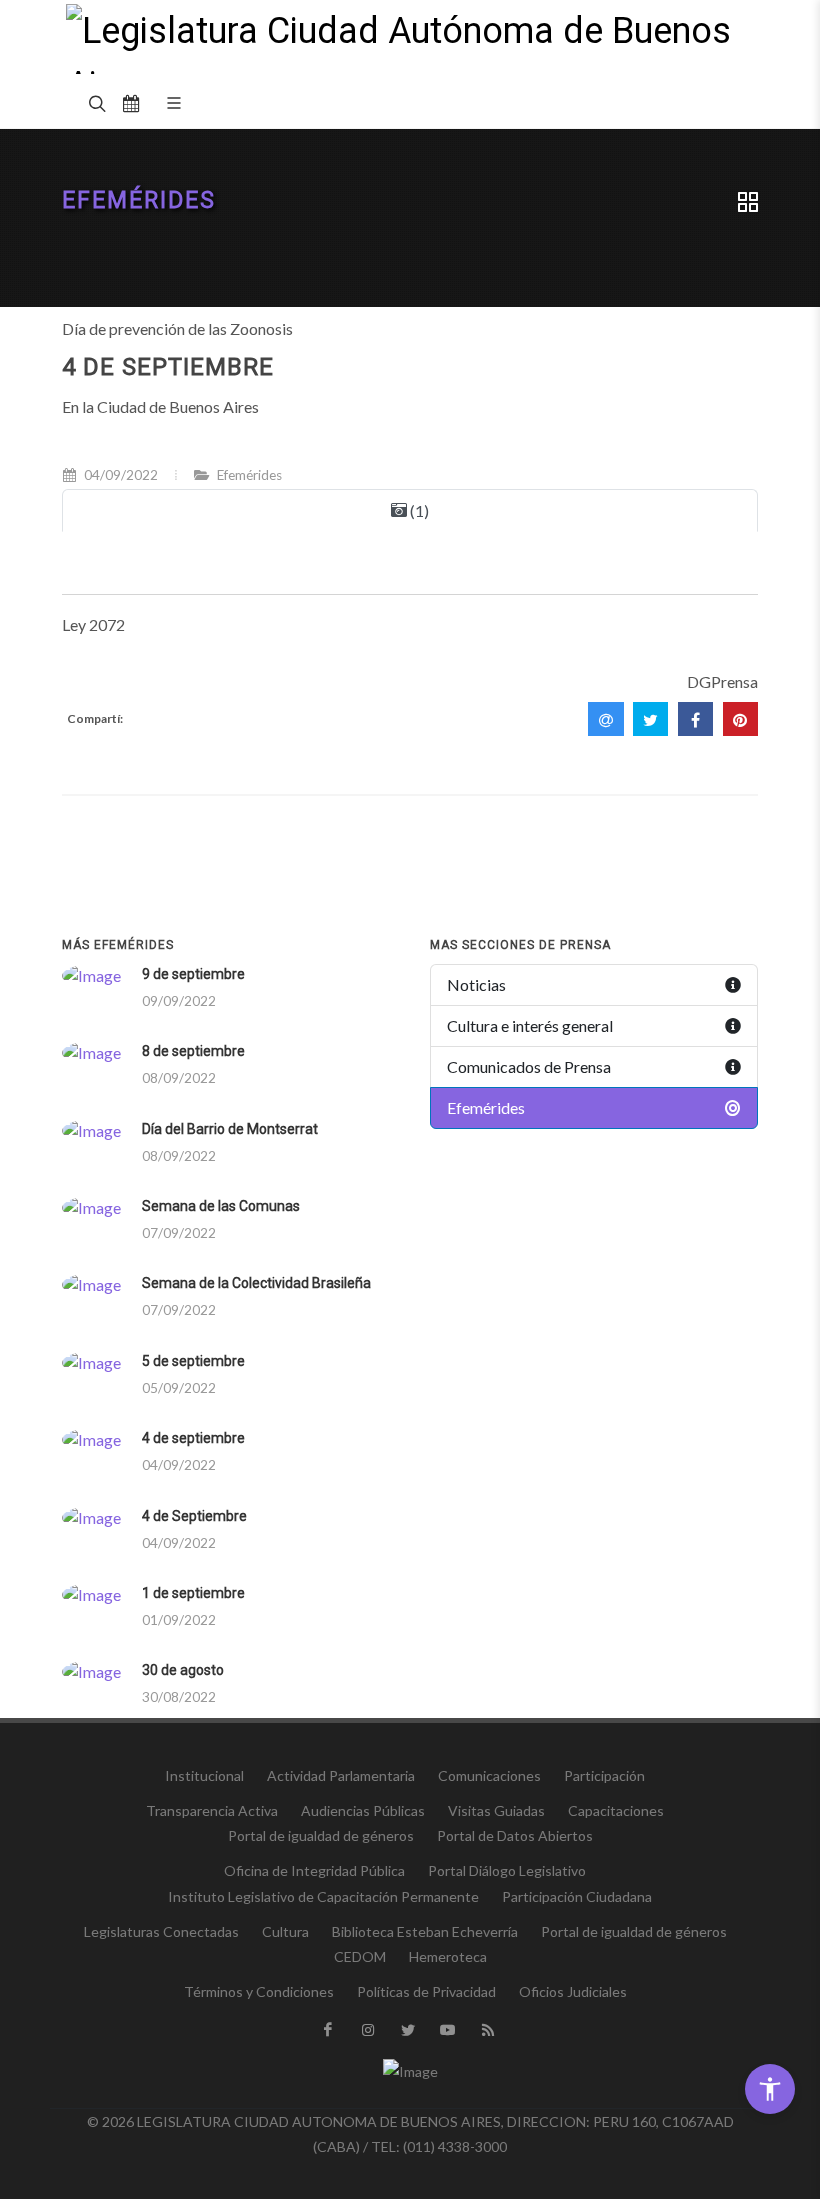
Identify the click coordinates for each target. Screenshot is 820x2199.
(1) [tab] (418, 510)
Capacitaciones (616, 1810)
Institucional (204, 1775)
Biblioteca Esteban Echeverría (425, 1931)
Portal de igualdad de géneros (321, 1835)
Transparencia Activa (212, 1810)
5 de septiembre (193, 1361)
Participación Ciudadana (577, 1896)
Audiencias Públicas (363, 1810)
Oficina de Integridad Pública (314, 1870)
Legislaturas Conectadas (161, 1931)
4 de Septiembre (194, 1516)
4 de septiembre (193, 1438)
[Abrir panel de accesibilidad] (770, 2089)
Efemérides (139, 200)
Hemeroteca (448, 1956)
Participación (604, 1775)
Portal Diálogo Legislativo (507, 1870)
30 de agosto (183, 1670)
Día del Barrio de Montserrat (230, 1129)
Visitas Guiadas (496, 1810)
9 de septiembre (193, 974)
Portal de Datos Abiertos (515, 1835)
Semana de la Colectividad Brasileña (256, 1283)
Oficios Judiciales (573, 1991)
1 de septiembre (193, 1593)
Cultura (285, 1931)
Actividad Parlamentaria (341, 1775)
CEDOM (360, 1956)
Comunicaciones (489, 1775)
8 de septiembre (193, 1051)
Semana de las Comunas (221, 1206)
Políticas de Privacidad (426, 1991)
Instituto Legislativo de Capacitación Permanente (323, 1896)
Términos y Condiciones (259, 1991)
